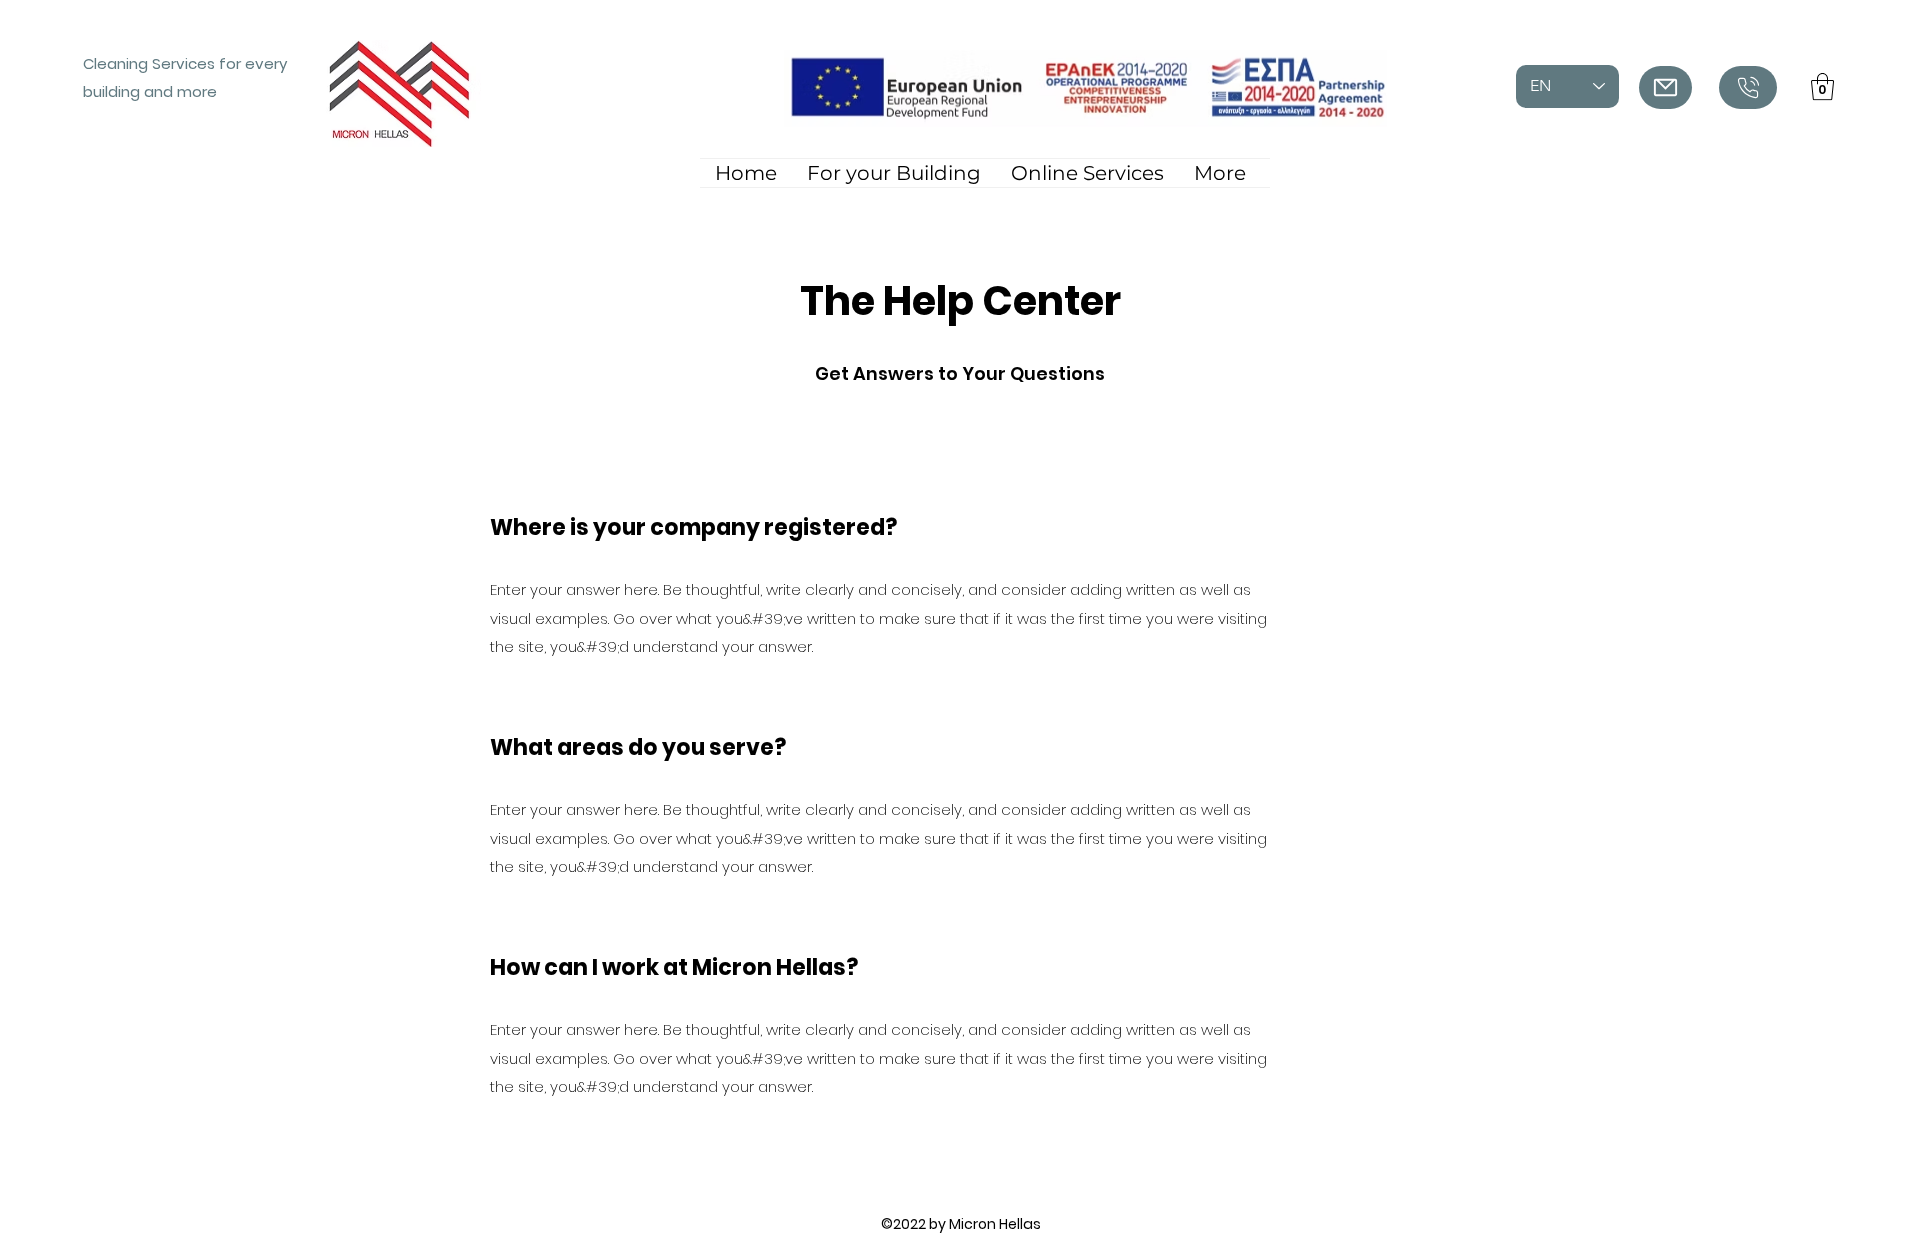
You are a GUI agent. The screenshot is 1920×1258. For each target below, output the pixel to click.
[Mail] (1665, 87)
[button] (1822, 86)
